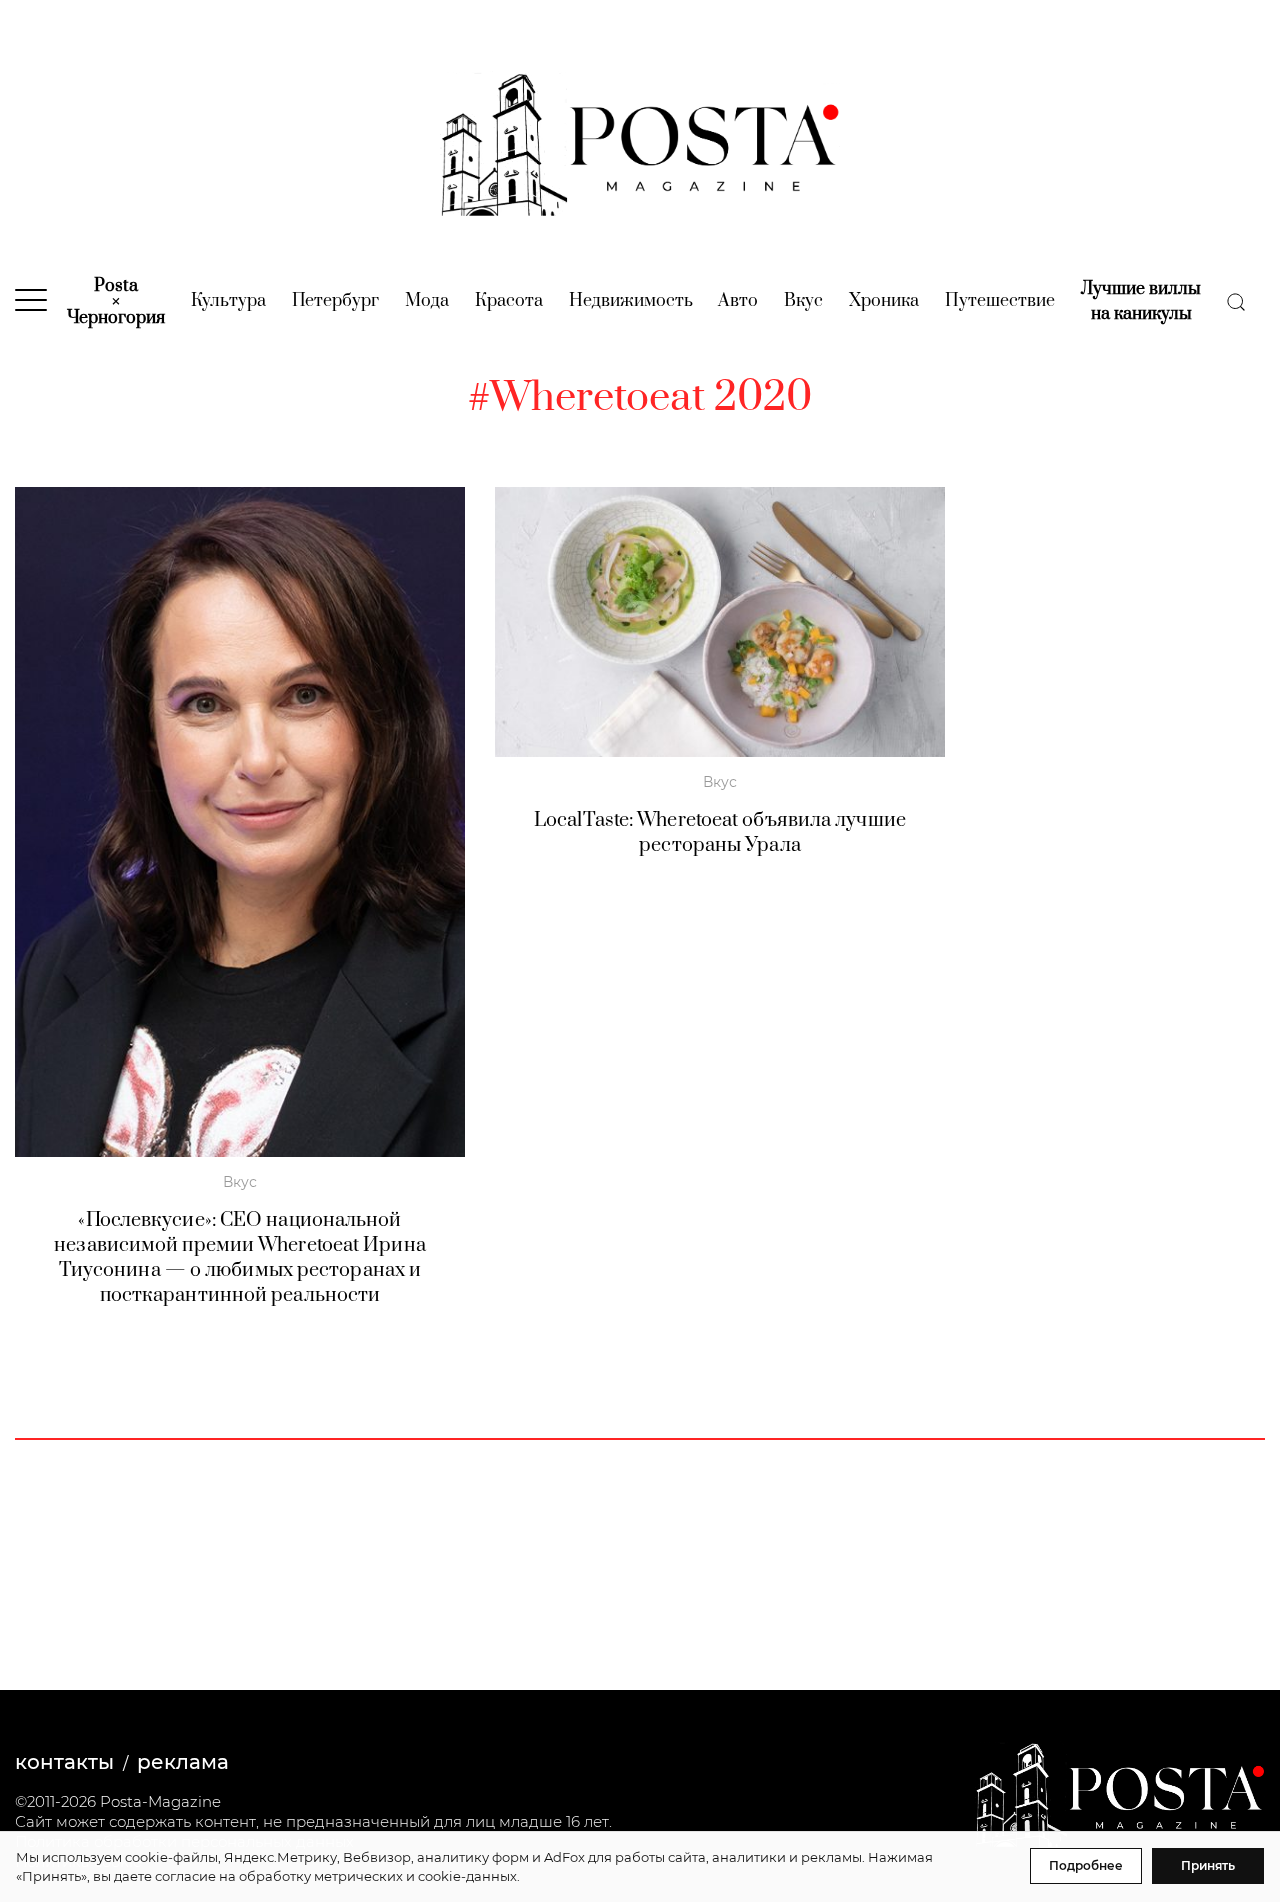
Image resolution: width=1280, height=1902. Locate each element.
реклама (183, 1762)
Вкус (803, 301)
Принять (1208, 1865)
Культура (228, 301)
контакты (64, 1762)
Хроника (884, 301)
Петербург (335, 301)
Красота (509, 301)
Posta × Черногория (116, 302)
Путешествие (1000, 301)
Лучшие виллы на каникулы (1141, 301)
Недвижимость (631, 301)
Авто (738, 301)
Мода (427, 301)
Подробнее (1086, 1865)
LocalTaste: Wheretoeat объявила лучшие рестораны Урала (720, 833)
